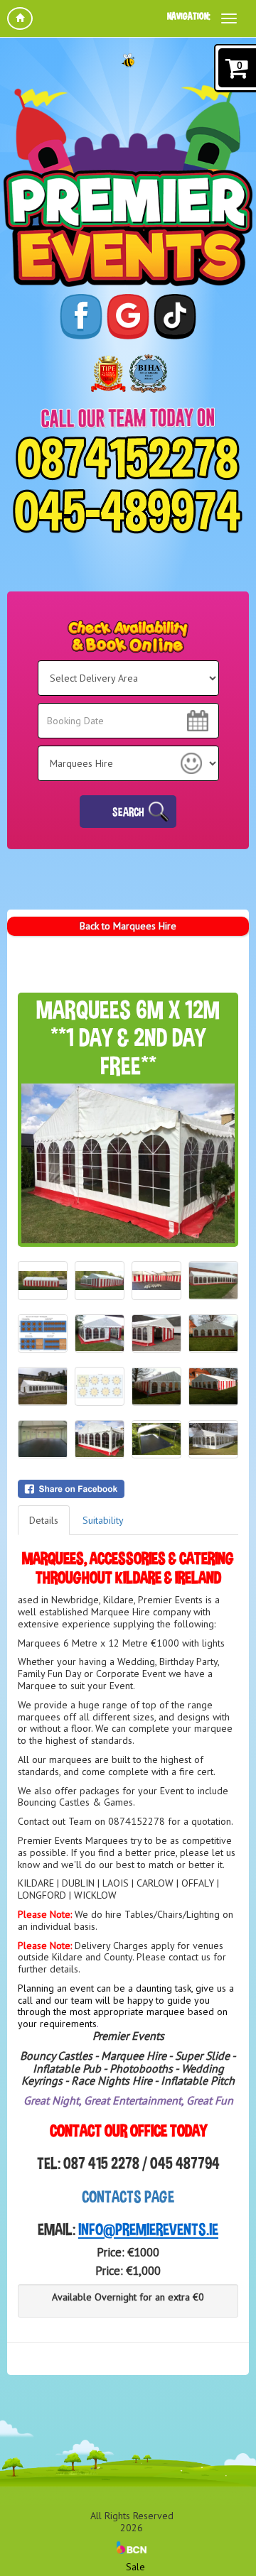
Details (44, 1520)
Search (128, 812)
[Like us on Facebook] (81, 317)
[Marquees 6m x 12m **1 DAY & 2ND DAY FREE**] (128, 1163)
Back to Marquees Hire (128, 926)
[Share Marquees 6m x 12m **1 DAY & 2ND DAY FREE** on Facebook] (128, 1489)
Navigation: (189, 16)
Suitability (103, 1520)
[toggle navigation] (229, 18)
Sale (135, 2567)
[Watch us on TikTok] (175, 317)
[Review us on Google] (128, 317)
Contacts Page (128, 2196)
